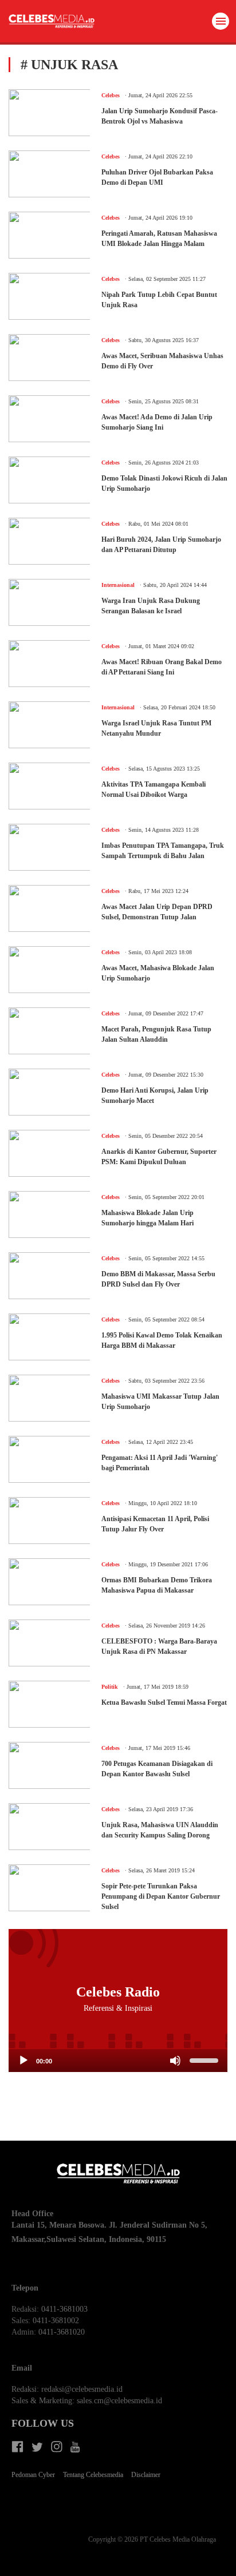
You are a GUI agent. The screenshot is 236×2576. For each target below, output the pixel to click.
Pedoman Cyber (33, 2475)
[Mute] (175, 2061)
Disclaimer (146, 2475)
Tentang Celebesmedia (93, 2475)
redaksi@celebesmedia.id (82, 2389)
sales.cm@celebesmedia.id (119, 2401)
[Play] (23, 2061)
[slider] (206, 2059)
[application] (118, 2061)
